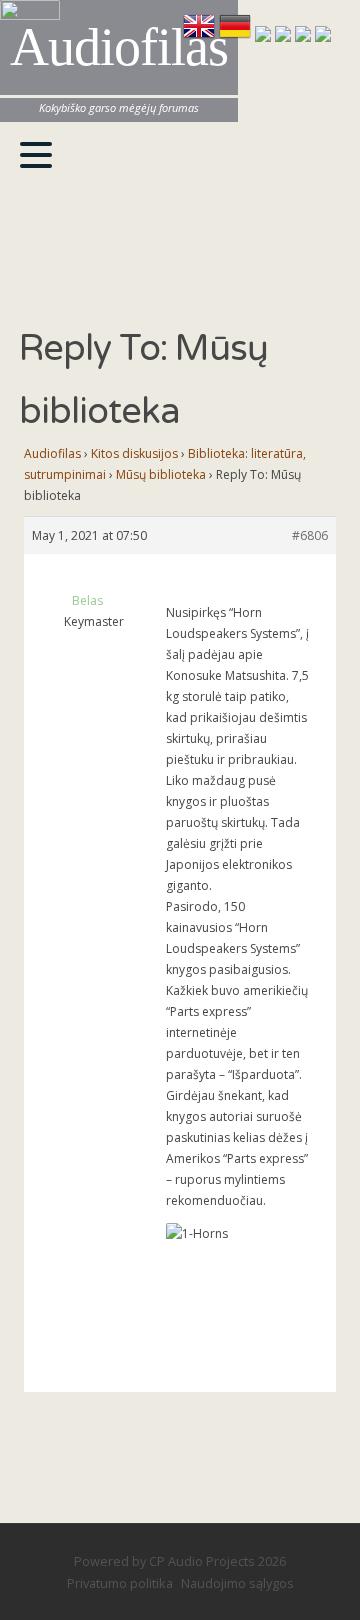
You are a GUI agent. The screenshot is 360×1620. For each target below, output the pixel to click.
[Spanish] (285, 36)
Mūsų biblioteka (161, 474)
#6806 (310, 535)
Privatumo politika (120, 1583)
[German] (237, 36)
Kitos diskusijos (134, 453)
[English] (201, 36)
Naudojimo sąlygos (237, 1583)
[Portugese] (323, 36)
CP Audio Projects (202, 1561)
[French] (265, 36)
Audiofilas (52, 453)
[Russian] (305, 36)
